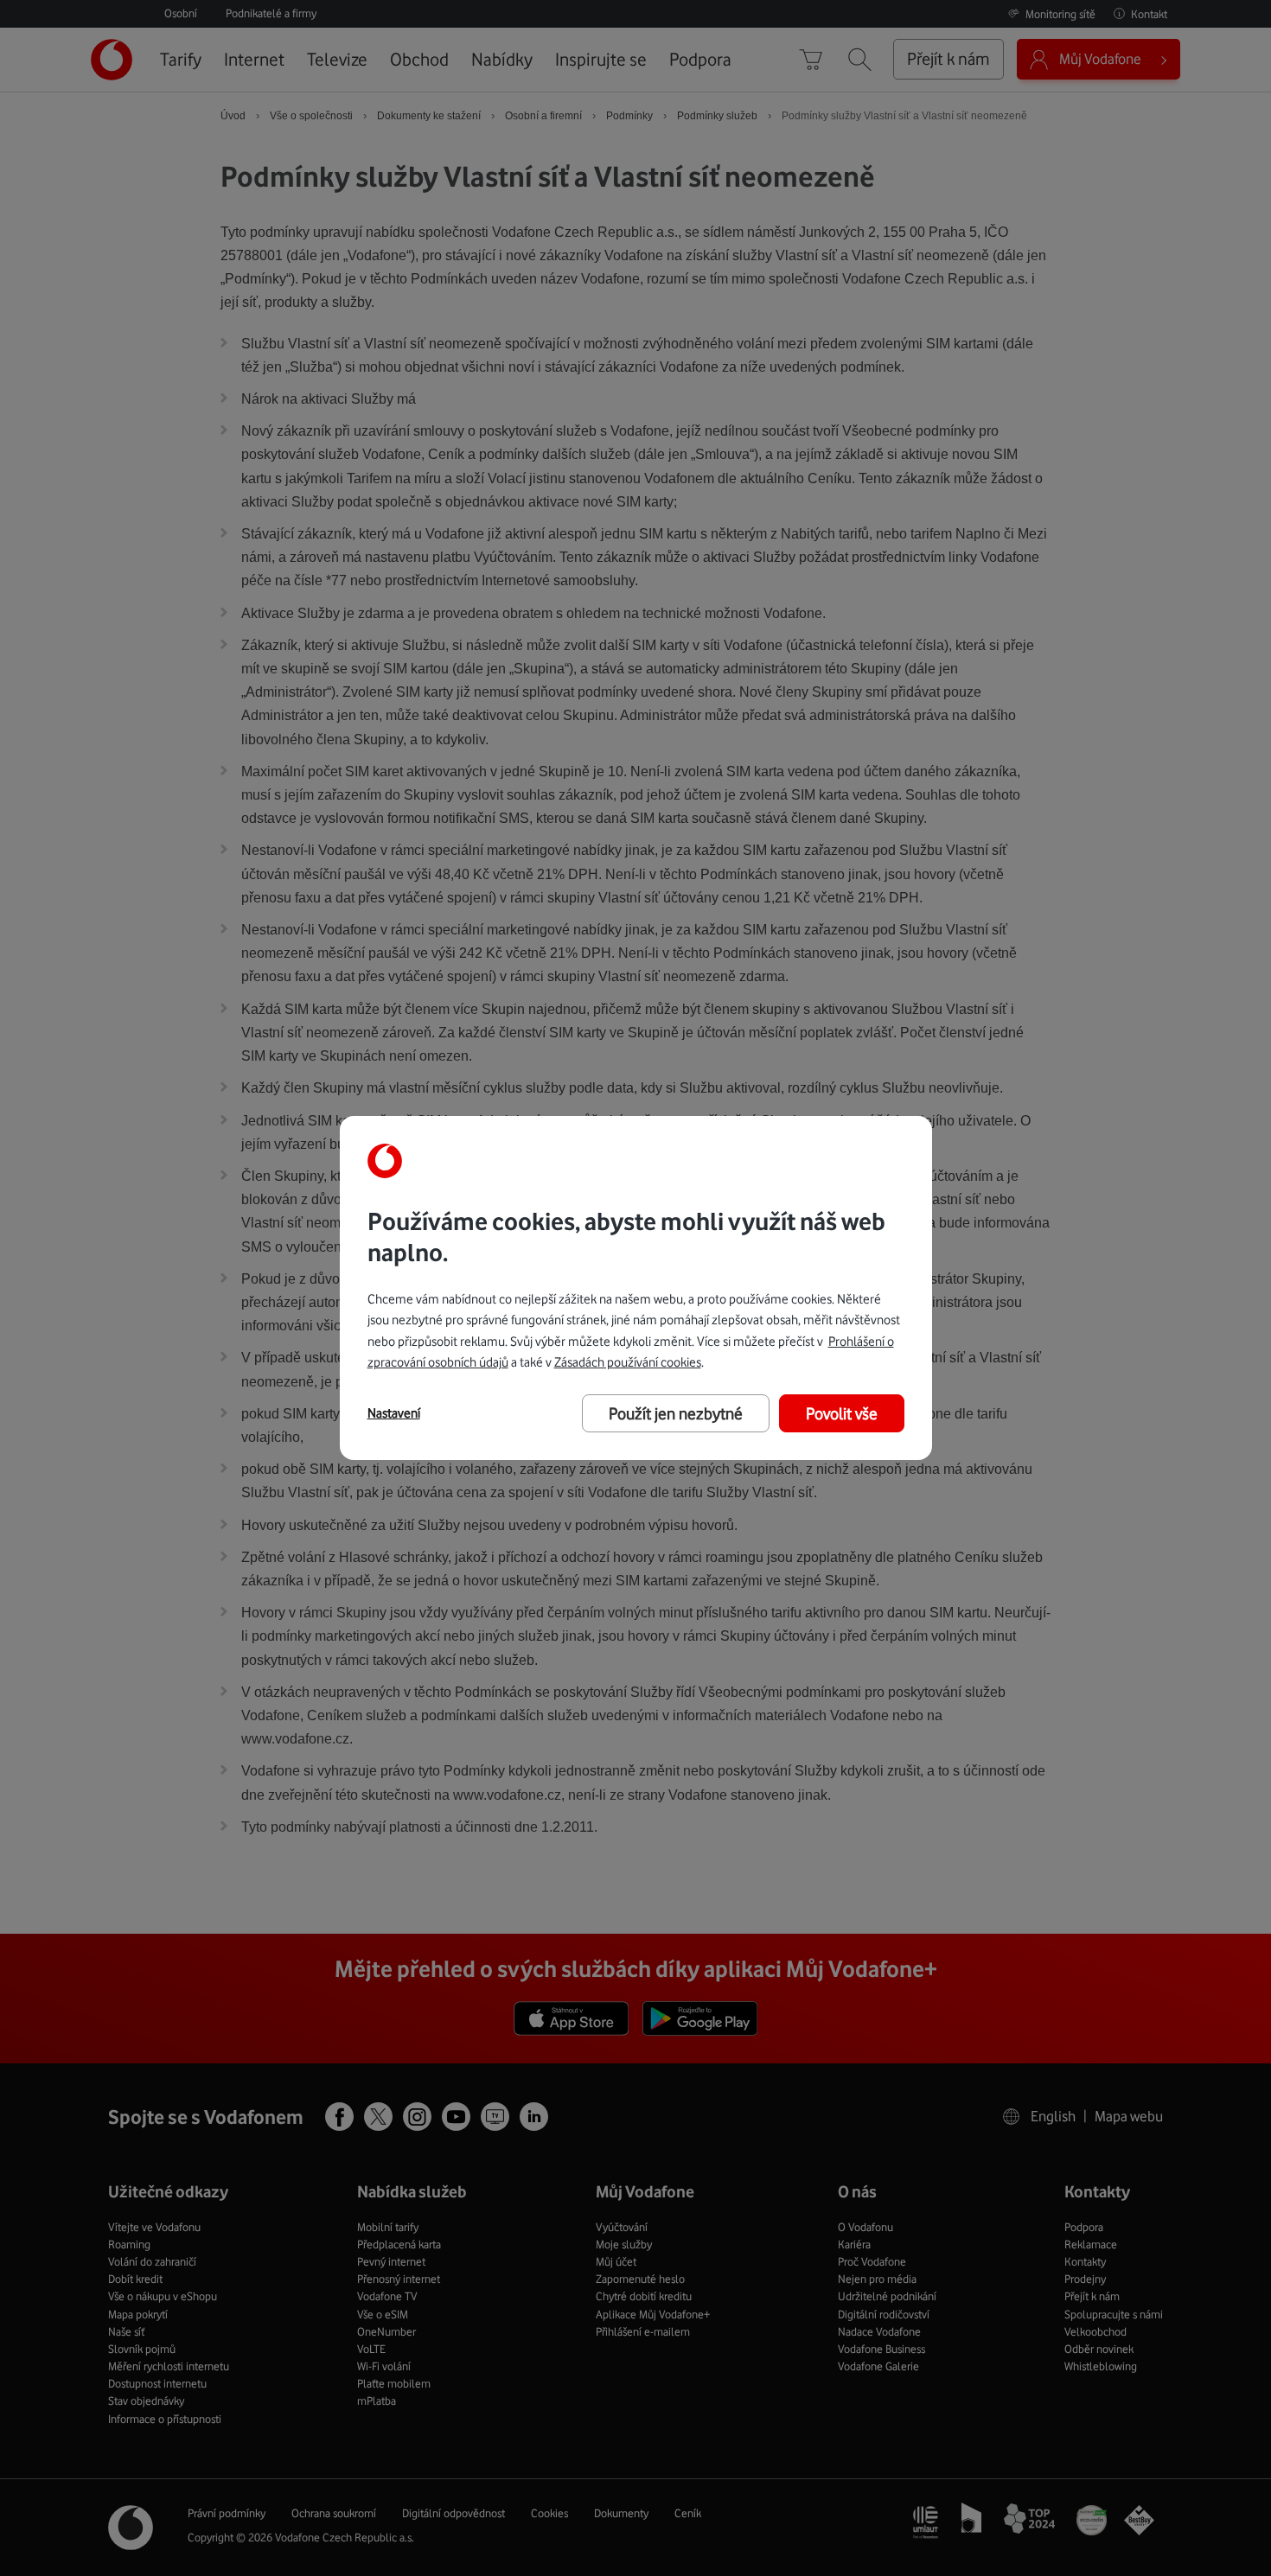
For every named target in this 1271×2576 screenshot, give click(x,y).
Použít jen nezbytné (676, 1413)
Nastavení (394, 1413)
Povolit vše (842, 1413)
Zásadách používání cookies (628, 1362)
